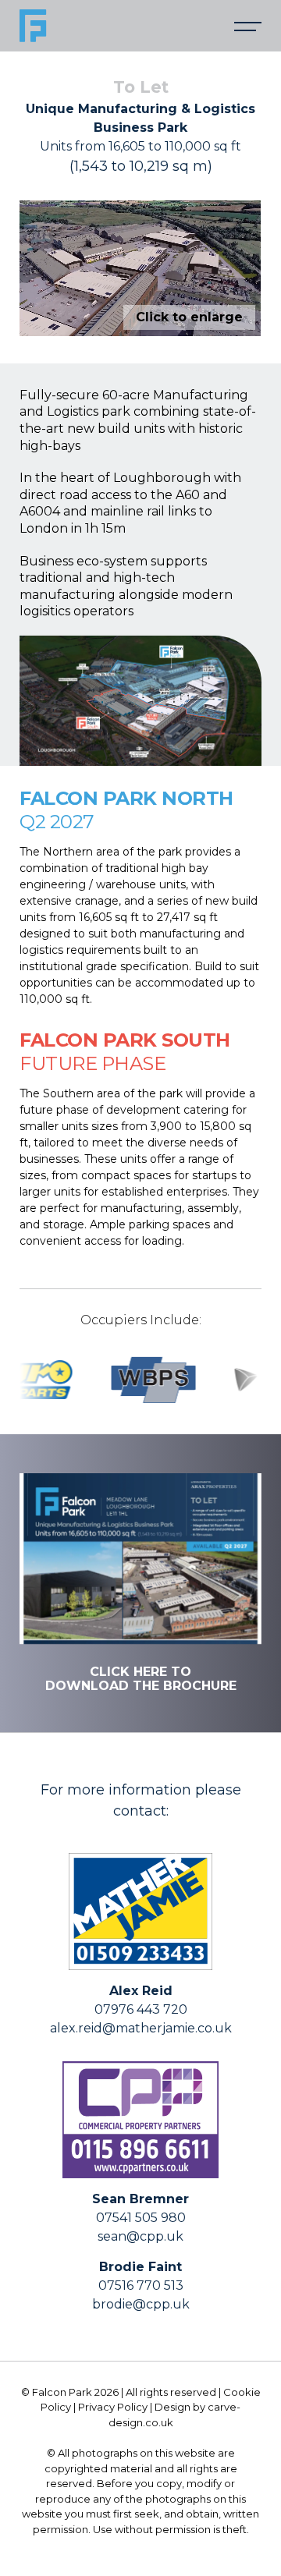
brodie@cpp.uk (141, 2304)
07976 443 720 (141, 2009)
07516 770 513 (141, 2285)
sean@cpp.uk (140, 2236)
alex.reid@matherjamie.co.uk (141, 2028)
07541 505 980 (141, 2218)
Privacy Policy (113, 2407)
